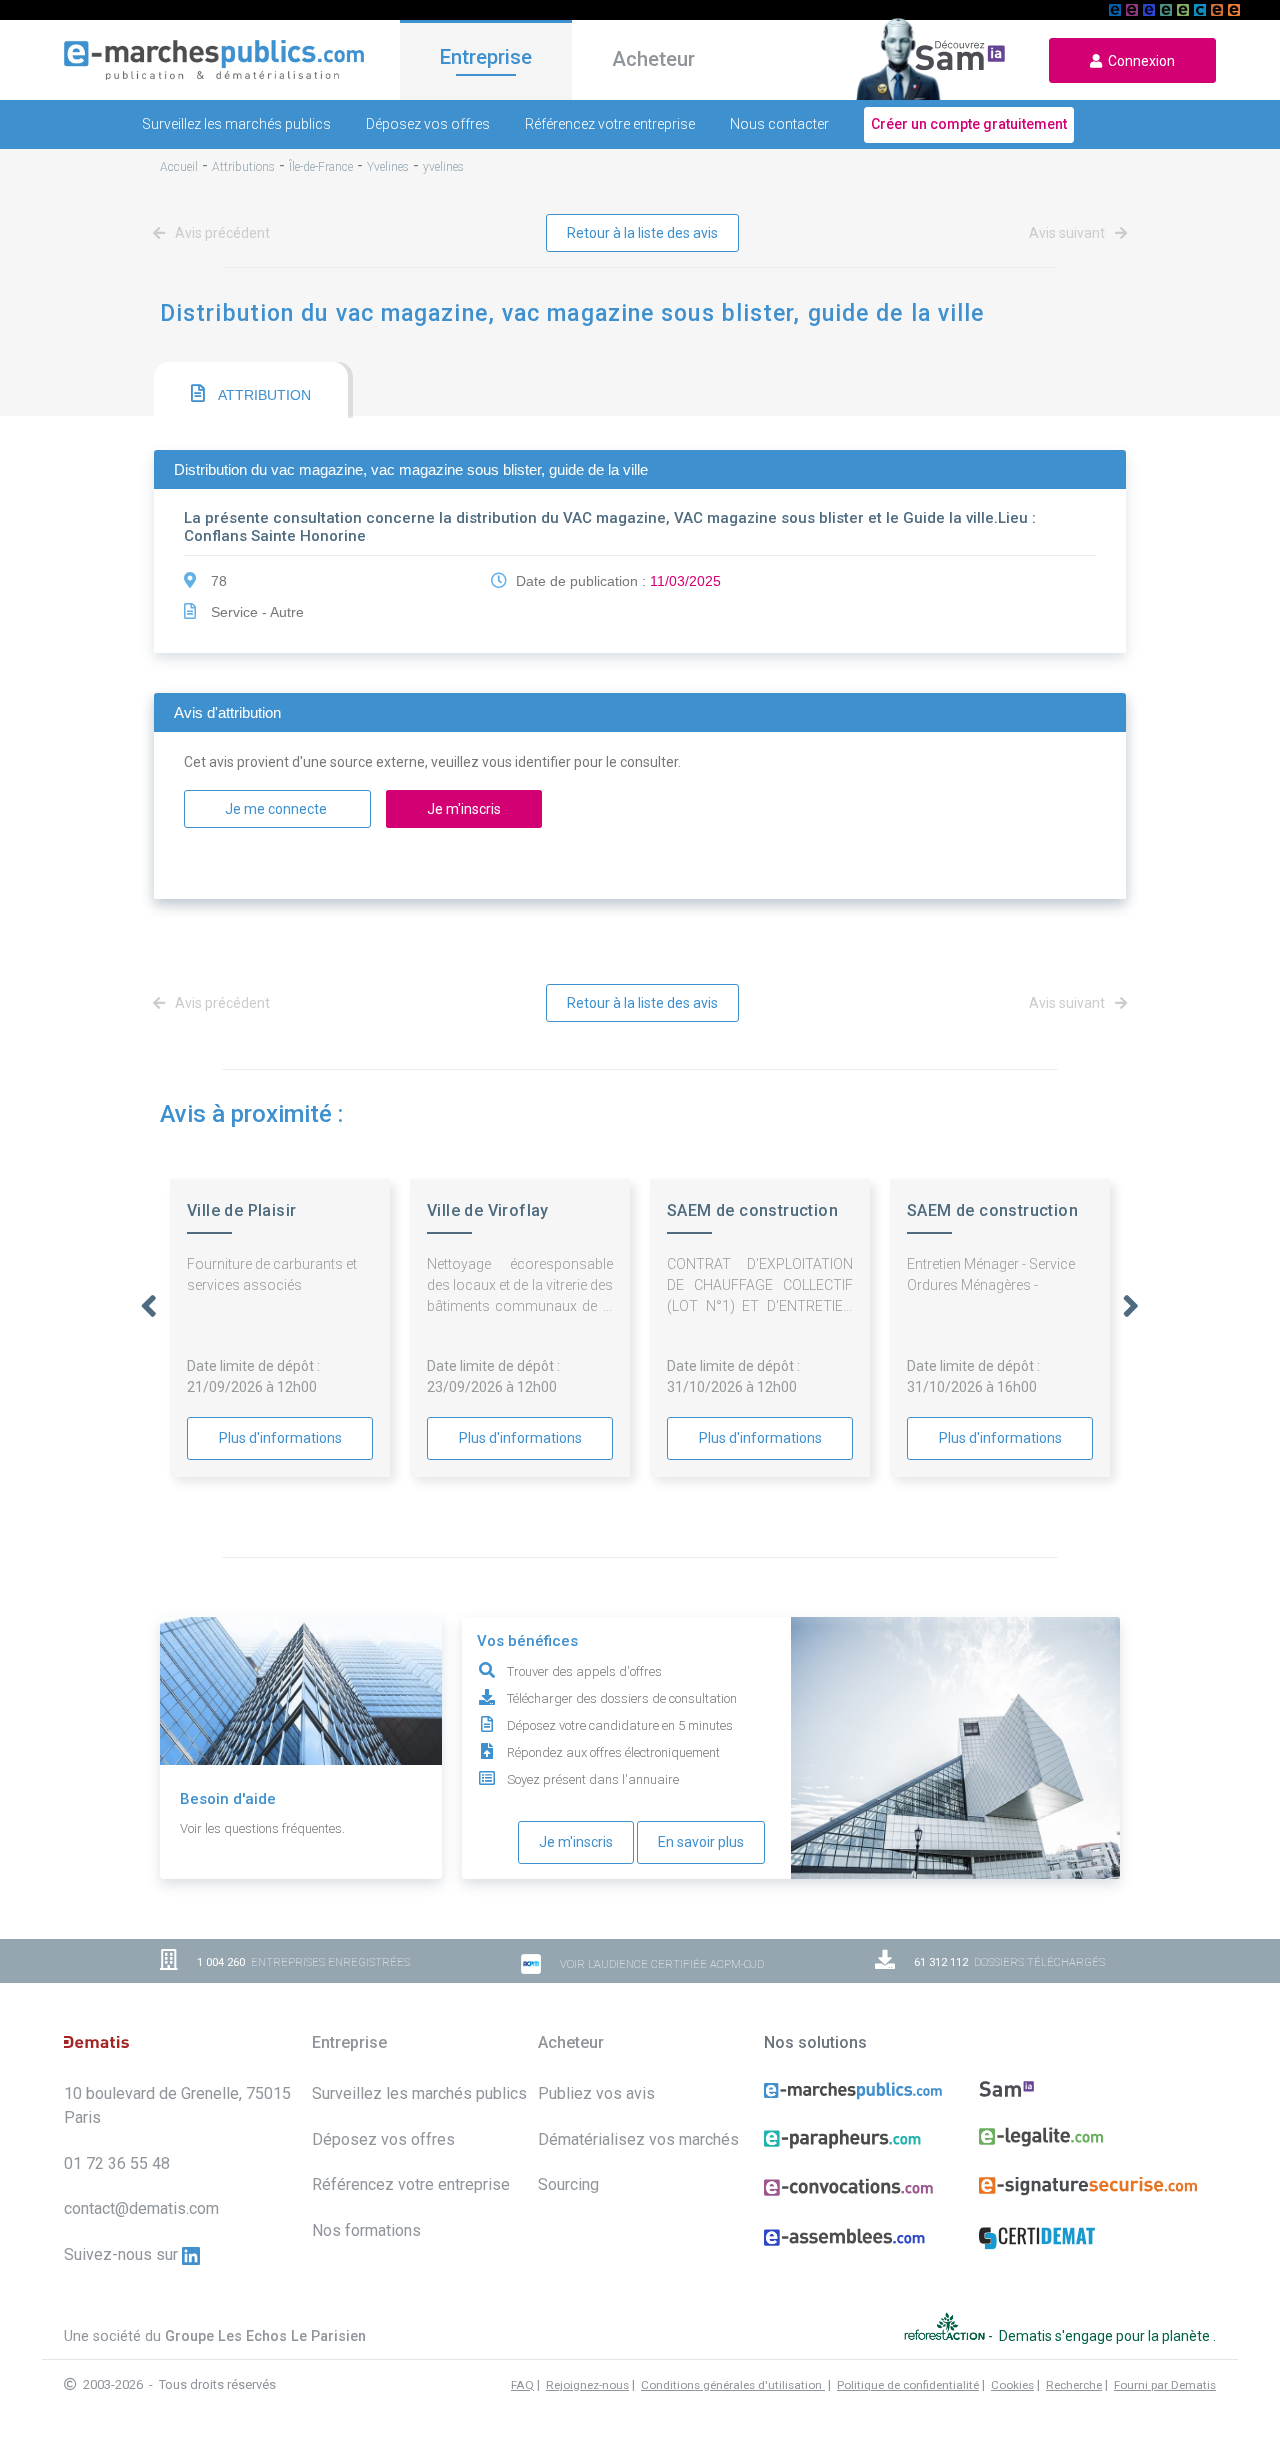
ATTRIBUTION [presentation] (263, 395)
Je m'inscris (576, 1842)
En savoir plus (701, 1842)
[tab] (251, 390)
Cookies (1012, 2385)
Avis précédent (221, 233)
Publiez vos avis (596, 2093)
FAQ (522, 2385)
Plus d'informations (280, 1438)
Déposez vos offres (428, 124)
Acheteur (653, 59)
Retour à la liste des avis (642, 233)
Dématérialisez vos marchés (638, 2139)
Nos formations (366, 2230)
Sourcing (568, 2184)
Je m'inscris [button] (464, 809)
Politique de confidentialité (908, 2385)
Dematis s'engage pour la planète (1106, 2336)
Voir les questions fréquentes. (262, 1828)
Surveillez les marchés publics (236, 124)
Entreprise (486, 57)
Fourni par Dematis (1165, 2385)
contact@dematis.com (141, 2208)
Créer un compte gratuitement (969, 124)
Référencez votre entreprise (610, 124)
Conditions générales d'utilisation (733, 2385)
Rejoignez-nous (587, 2385)
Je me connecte (277, 809)
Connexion (1138, 61)
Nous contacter (779, 124)
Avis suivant (1068, 233)
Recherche (1074, 2385)
